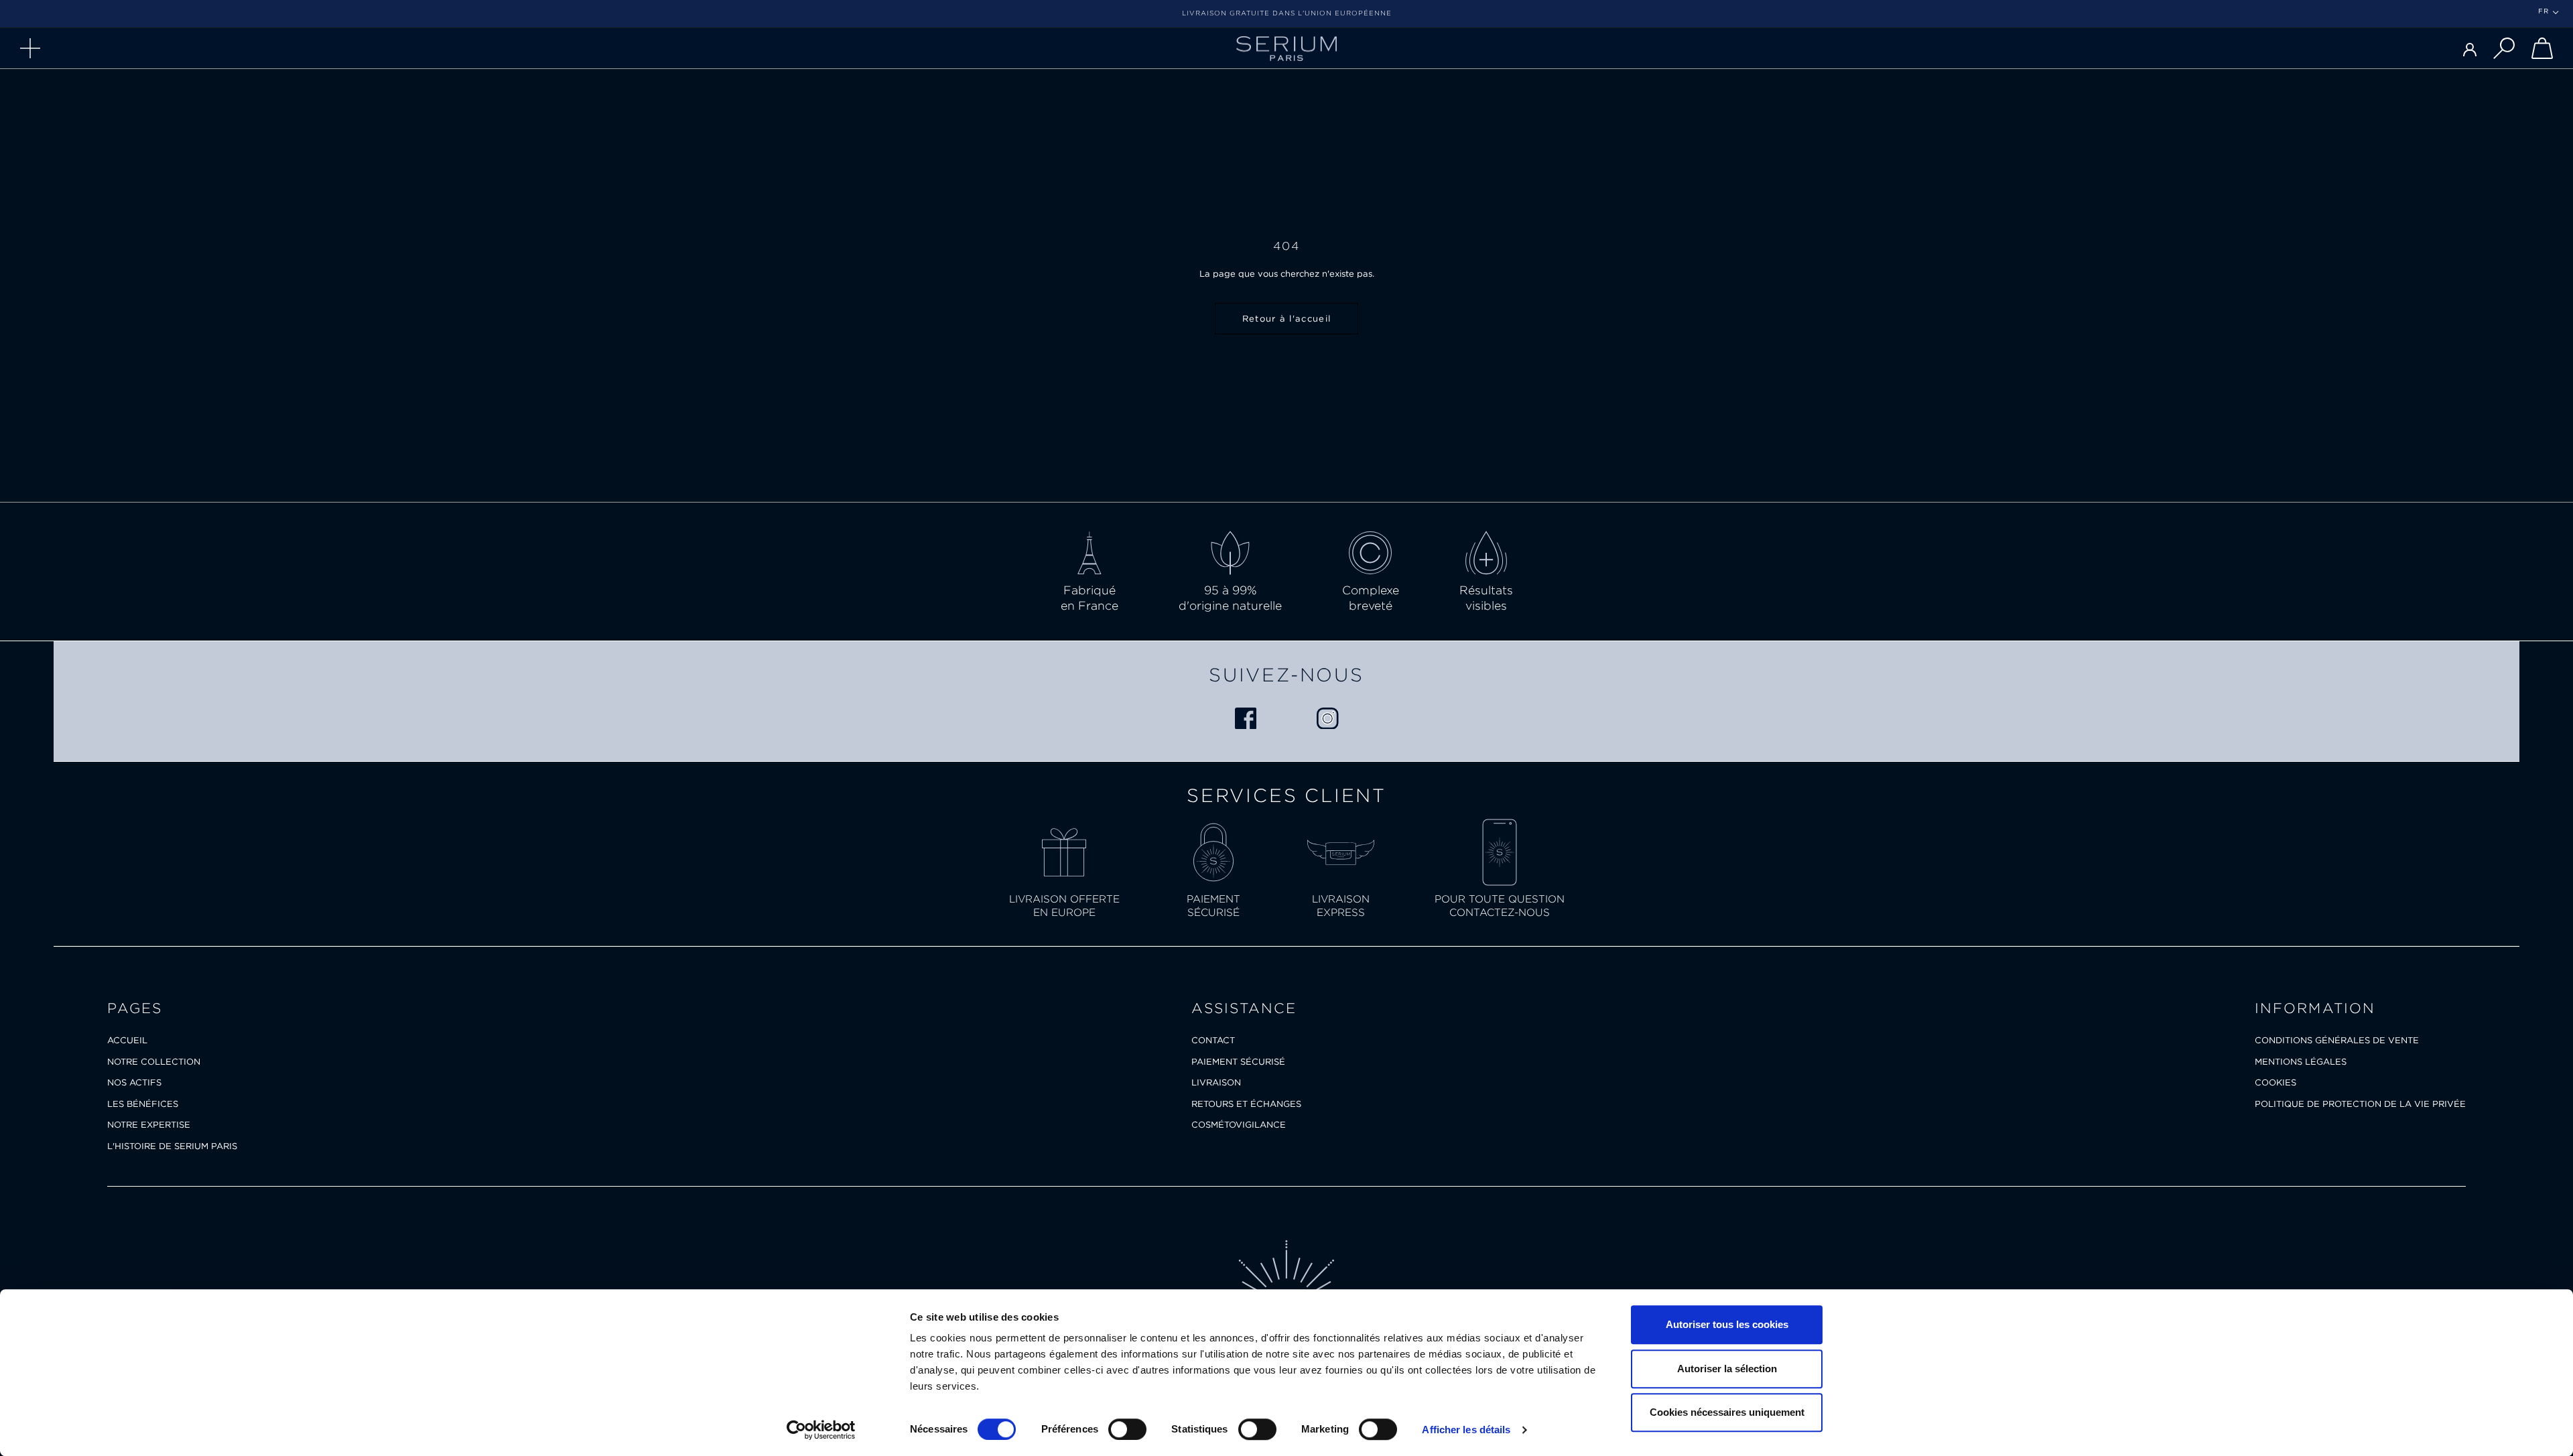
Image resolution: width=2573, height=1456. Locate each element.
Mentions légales (2301, 1062)
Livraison (1216, 1082)
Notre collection (154, 1062)
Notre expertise (149, 1125)
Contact (1213, 1040)
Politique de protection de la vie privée (2360, 1104)
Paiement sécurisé (1238, 1062)
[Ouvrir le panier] (2542, 48)
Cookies (2275, 1082)
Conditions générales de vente (2337, 1040)
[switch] (1127, 1429)
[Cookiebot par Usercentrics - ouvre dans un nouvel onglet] (821, 1430)
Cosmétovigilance (1239, 1125)
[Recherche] (2504, 48)
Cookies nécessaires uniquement (1727, 1412)
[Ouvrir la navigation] (30, 48)
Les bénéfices (143, 1104)
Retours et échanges (1246, 1104)
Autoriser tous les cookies (1727, 1324)
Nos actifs (134, 1082)
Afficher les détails (1466, 1430)
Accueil (127, 1040)
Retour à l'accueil (1286, 319)
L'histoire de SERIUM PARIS (172, 1146)
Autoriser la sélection (1727, 1369)
